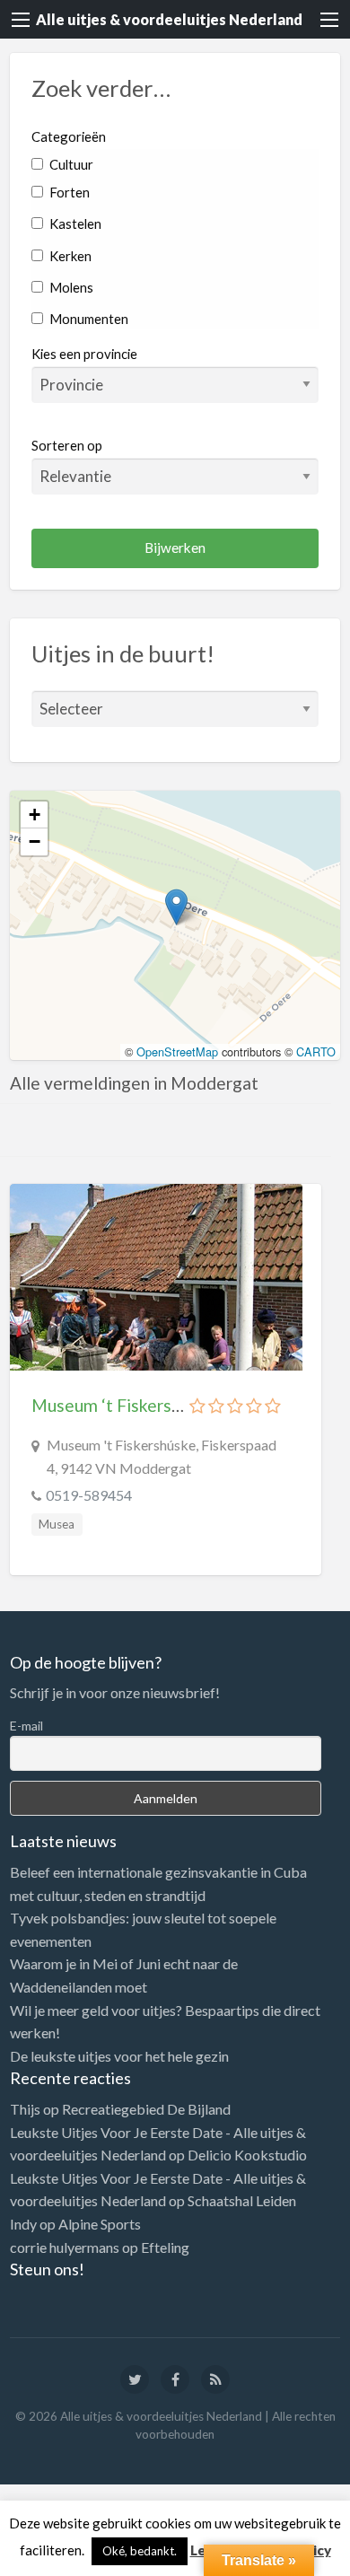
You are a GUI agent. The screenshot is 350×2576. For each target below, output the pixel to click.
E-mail (26, 1726)
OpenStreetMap (177, 1051)
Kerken (69, 256)
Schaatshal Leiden (242, 2200)
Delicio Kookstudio (247, 2155)
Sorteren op (67, 445)
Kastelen (74, 223)
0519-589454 (89, 1495)
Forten (68, 192)
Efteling (165, 2247)
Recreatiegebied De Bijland (146, 2109)
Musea (57, 1524)
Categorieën (69, 136)
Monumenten (87, 319)
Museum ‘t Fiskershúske (123, 1405)
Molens (70, 287)
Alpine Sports (100, 2224)
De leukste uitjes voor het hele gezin (119, 2056)
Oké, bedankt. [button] (140, 2551)
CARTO (316, 1051)
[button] (176, 907)
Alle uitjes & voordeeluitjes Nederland (169, 19)
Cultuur (70, 164)
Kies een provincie (84, 354)
